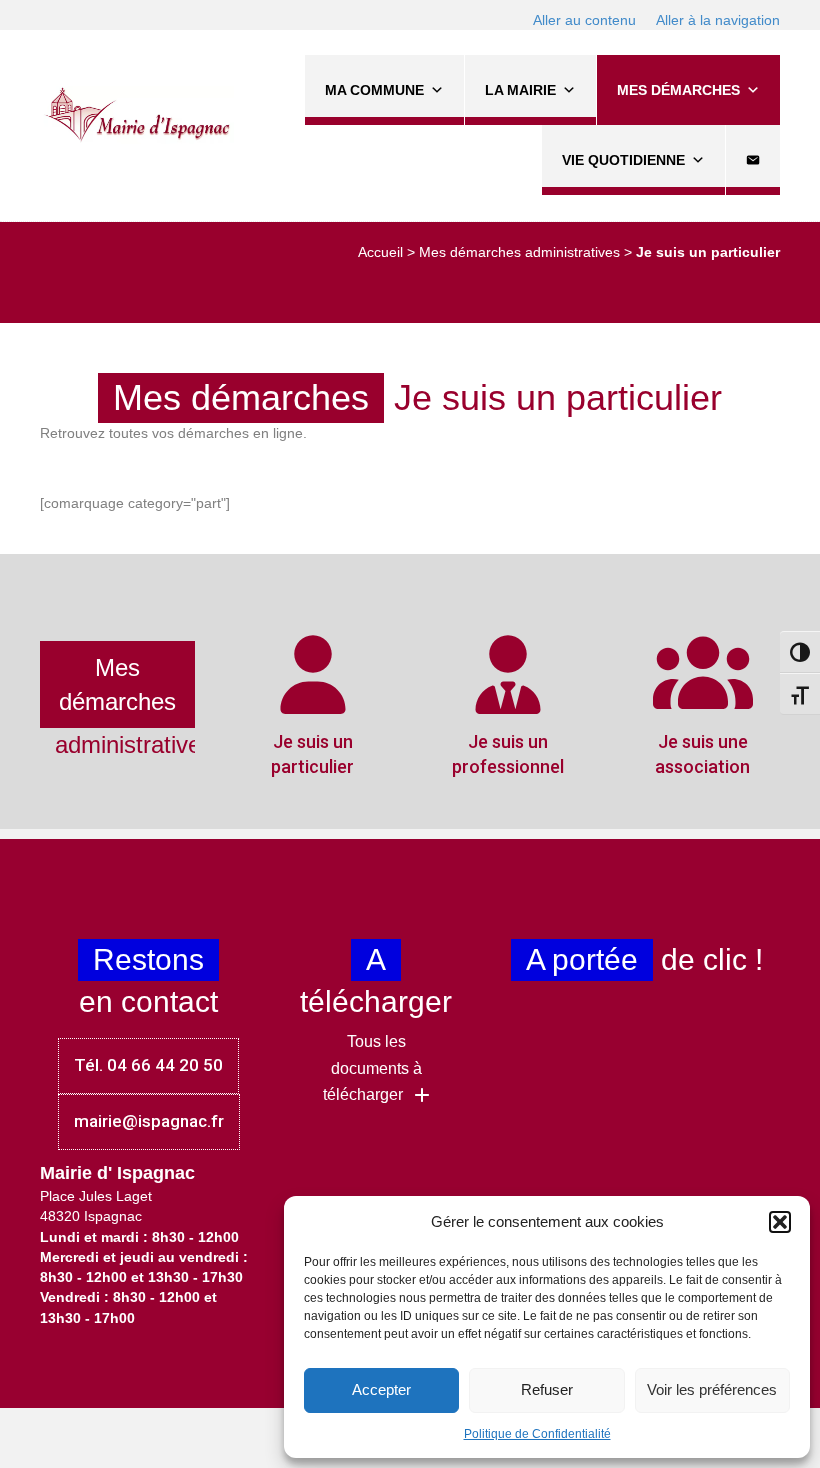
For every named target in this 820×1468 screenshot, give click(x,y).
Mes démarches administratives (519, 252)
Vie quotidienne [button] (623, 160)
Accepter (381, 1389)
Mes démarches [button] (678, 90)
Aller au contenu (584, 20)
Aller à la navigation (718, 20)
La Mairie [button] (520, 90)
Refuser (547, 1389)
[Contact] (753, 160)
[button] (780, 1222)
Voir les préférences (712, 1389)
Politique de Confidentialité (537, 1434)
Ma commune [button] (374, 90)
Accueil (380, 252)
